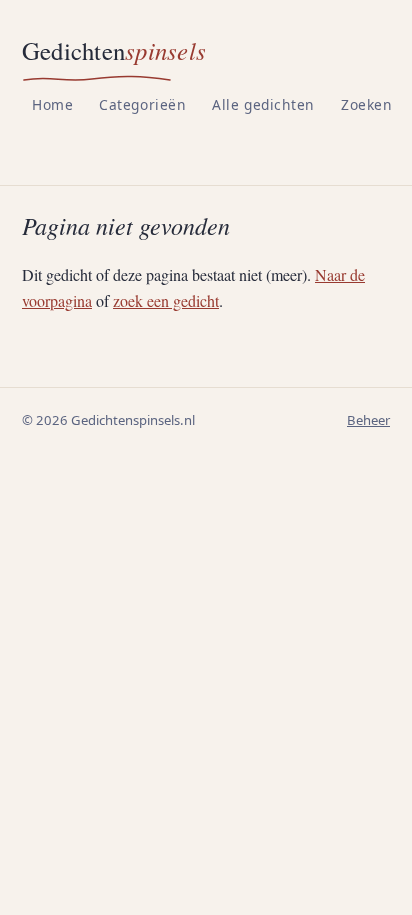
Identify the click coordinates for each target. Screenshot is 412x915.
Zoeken (366, 104)
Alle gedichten (263, 104)
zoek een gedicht (166, 300)
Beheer (368, 420)
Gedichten (114, 50)
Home (52, 104)
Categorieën (142, 104)
